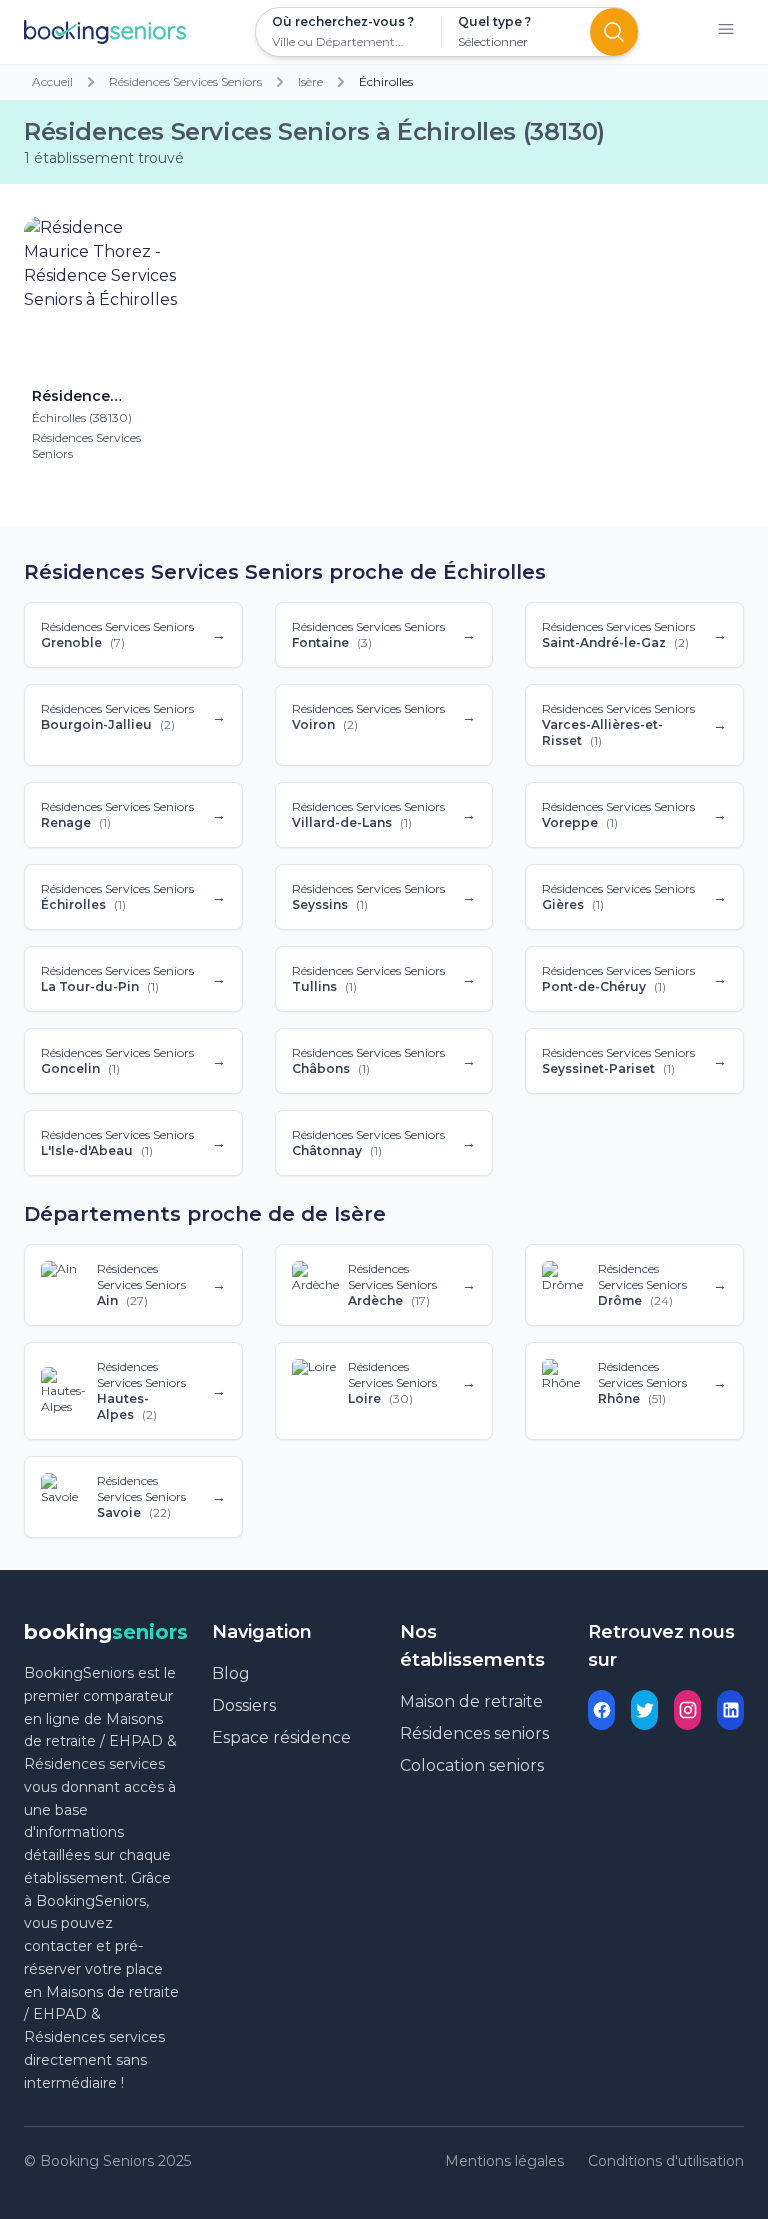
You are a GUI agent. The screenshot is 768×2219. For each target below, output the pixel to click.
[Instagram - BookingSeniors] (687, 1710)
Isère (310, 81)
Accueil (52, 81)
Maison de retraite (471, 1701)
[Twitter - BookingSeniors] (644, 1710)
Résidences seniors (474, 1733)
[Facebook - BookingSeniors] (601, 1710)
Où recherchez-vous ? (343, 21)
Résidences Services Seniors (185, 81)
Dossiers (244, 1705)
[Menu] (726, 32)
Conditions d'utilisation (666, 2161)
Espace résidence (281, 1737)
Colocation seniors (472, 1765)
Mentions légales (504, 2161)
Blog (231, 1673)
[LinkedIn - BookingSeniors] (730, 1710)
